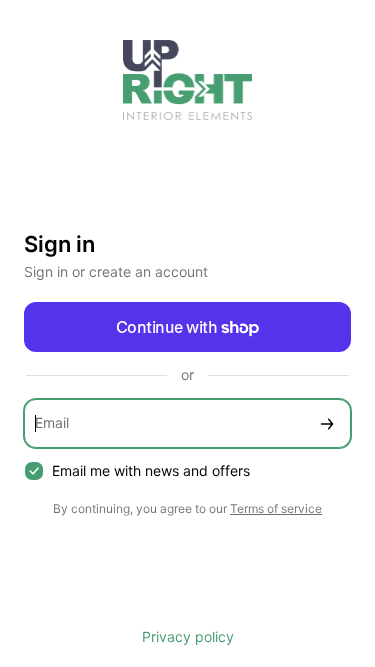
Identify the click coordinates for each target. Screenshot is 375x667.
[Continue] (327, 423)
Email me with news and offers (151, 470)
